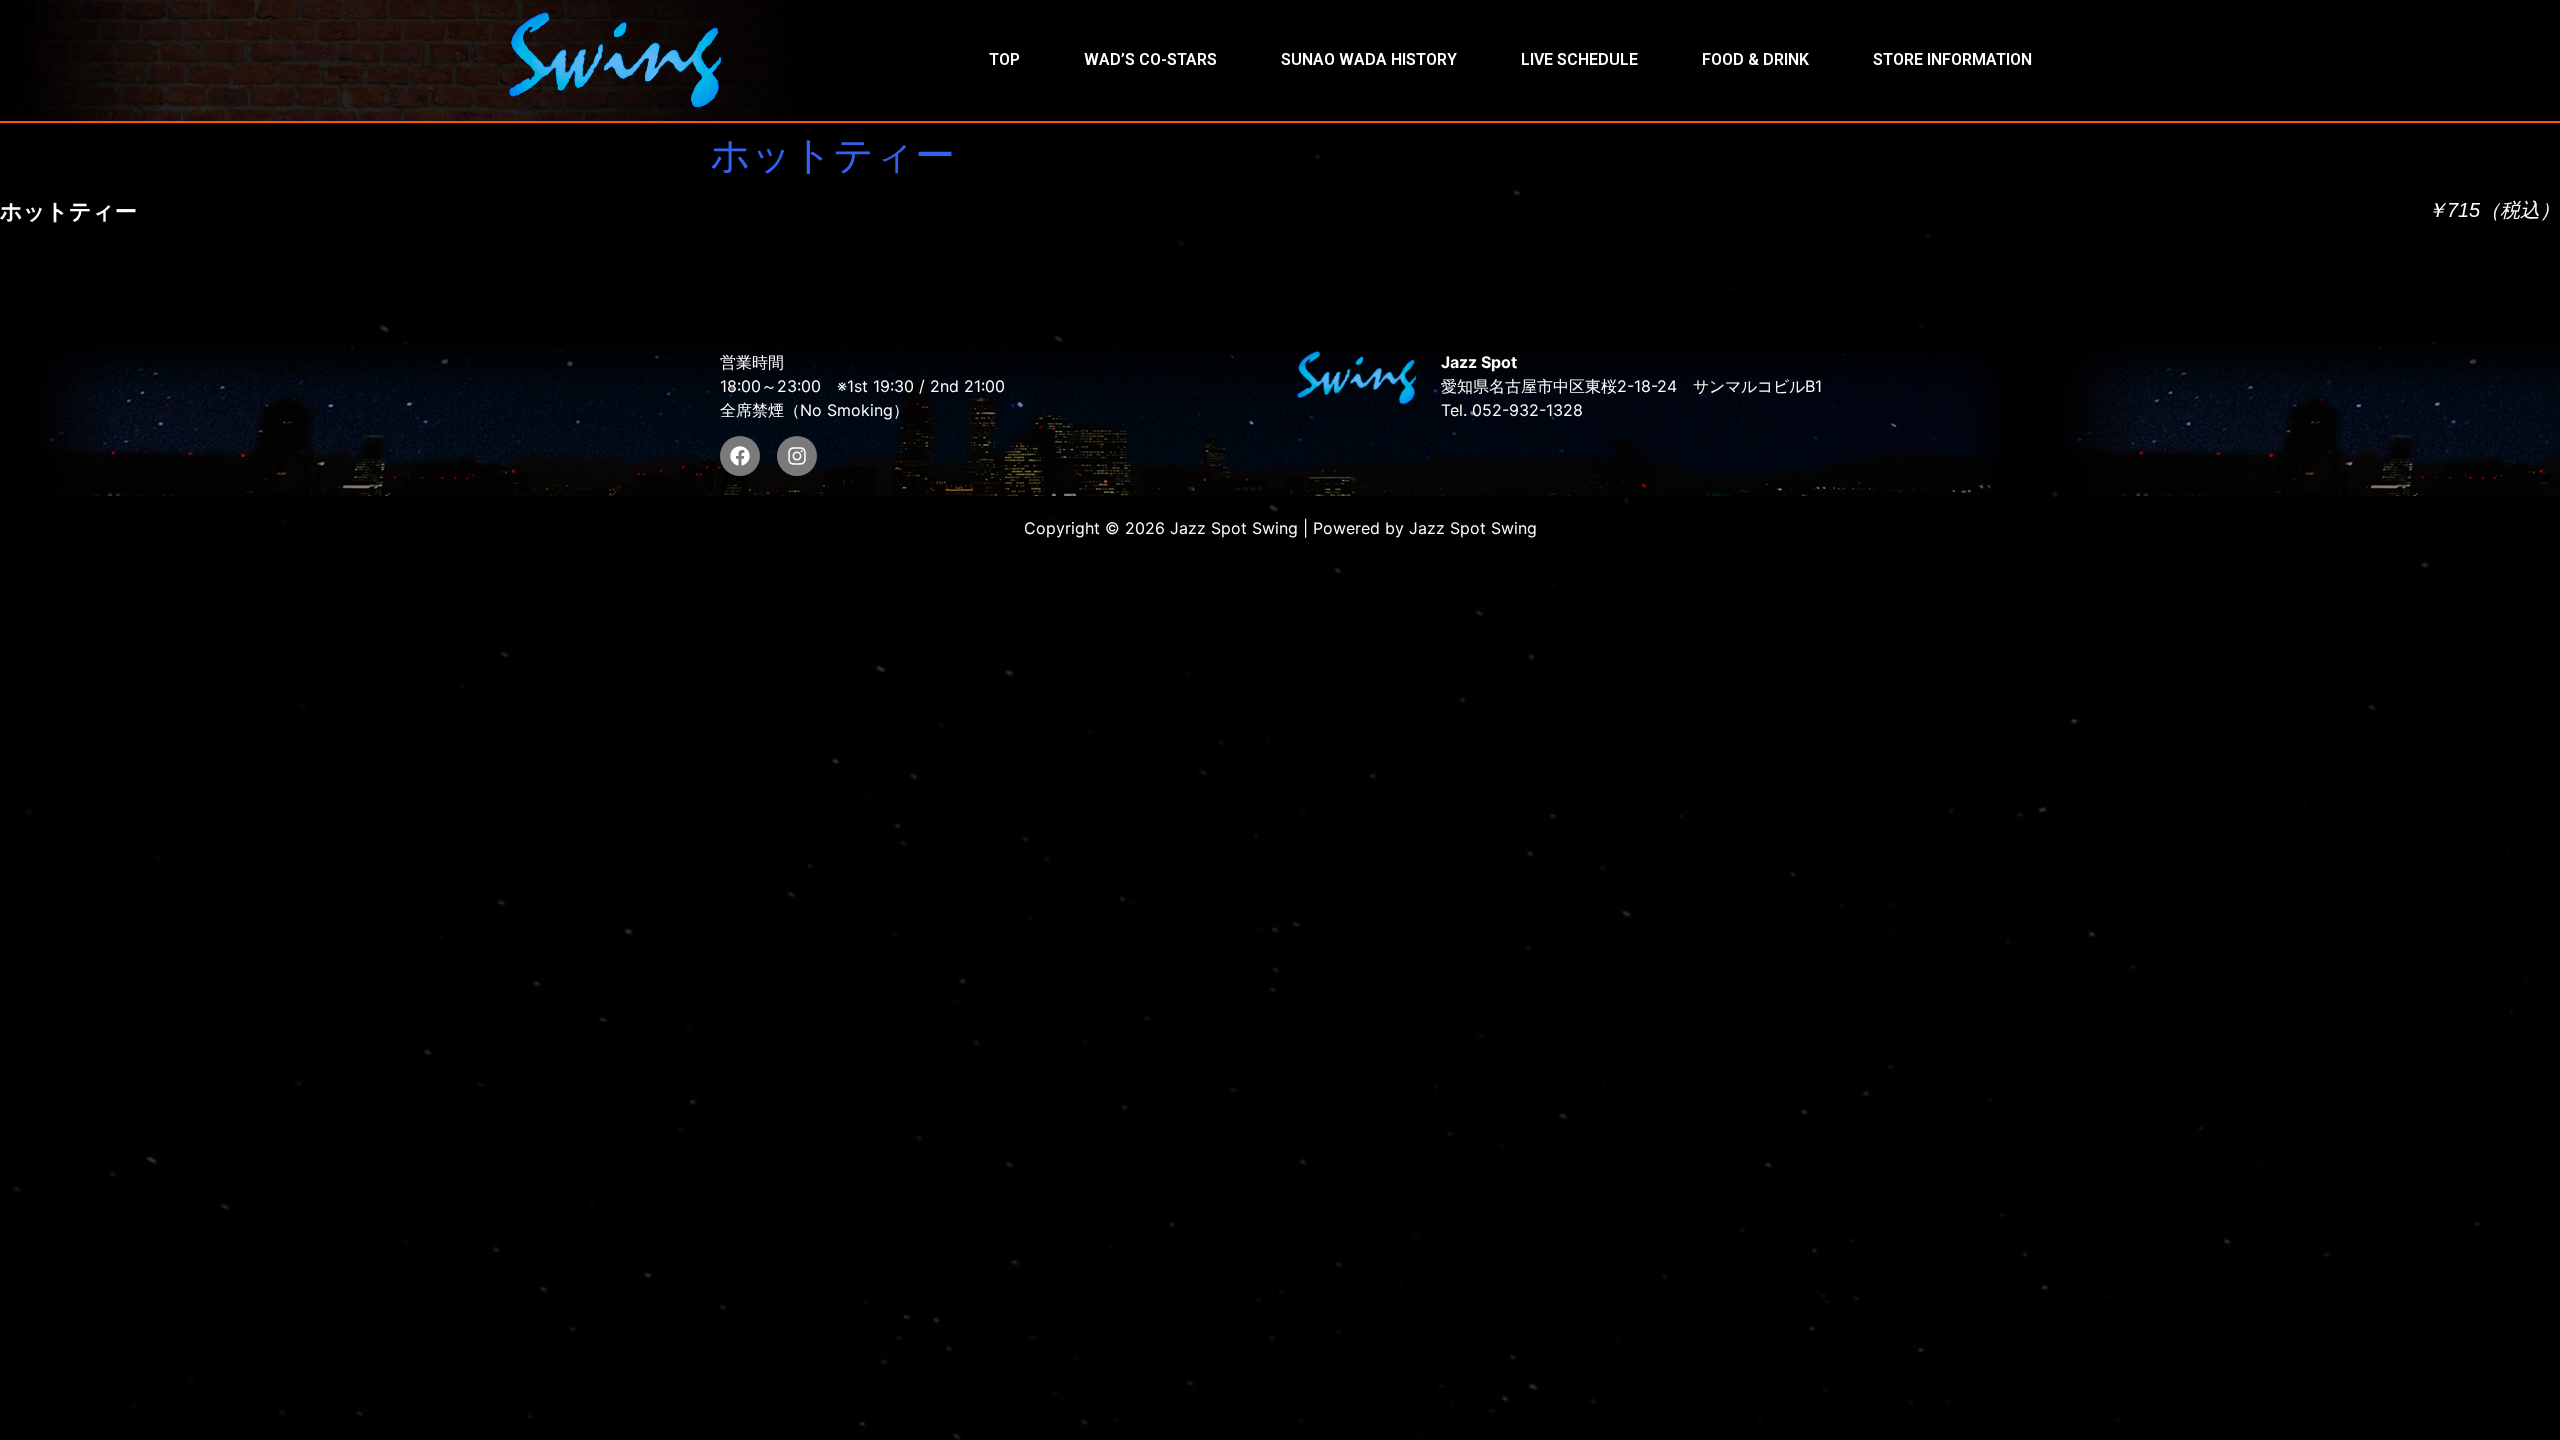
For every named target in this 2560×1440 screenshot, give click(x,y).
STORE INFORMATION (1952, 59)
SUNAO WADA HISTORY (1369, 59)
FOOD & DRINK (1755, 59)
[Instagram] (797, 456)
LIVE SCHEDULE (1579, 59)
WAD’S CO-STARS (1150, 59)
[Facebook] (740, 456)
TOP (1004, 59)
